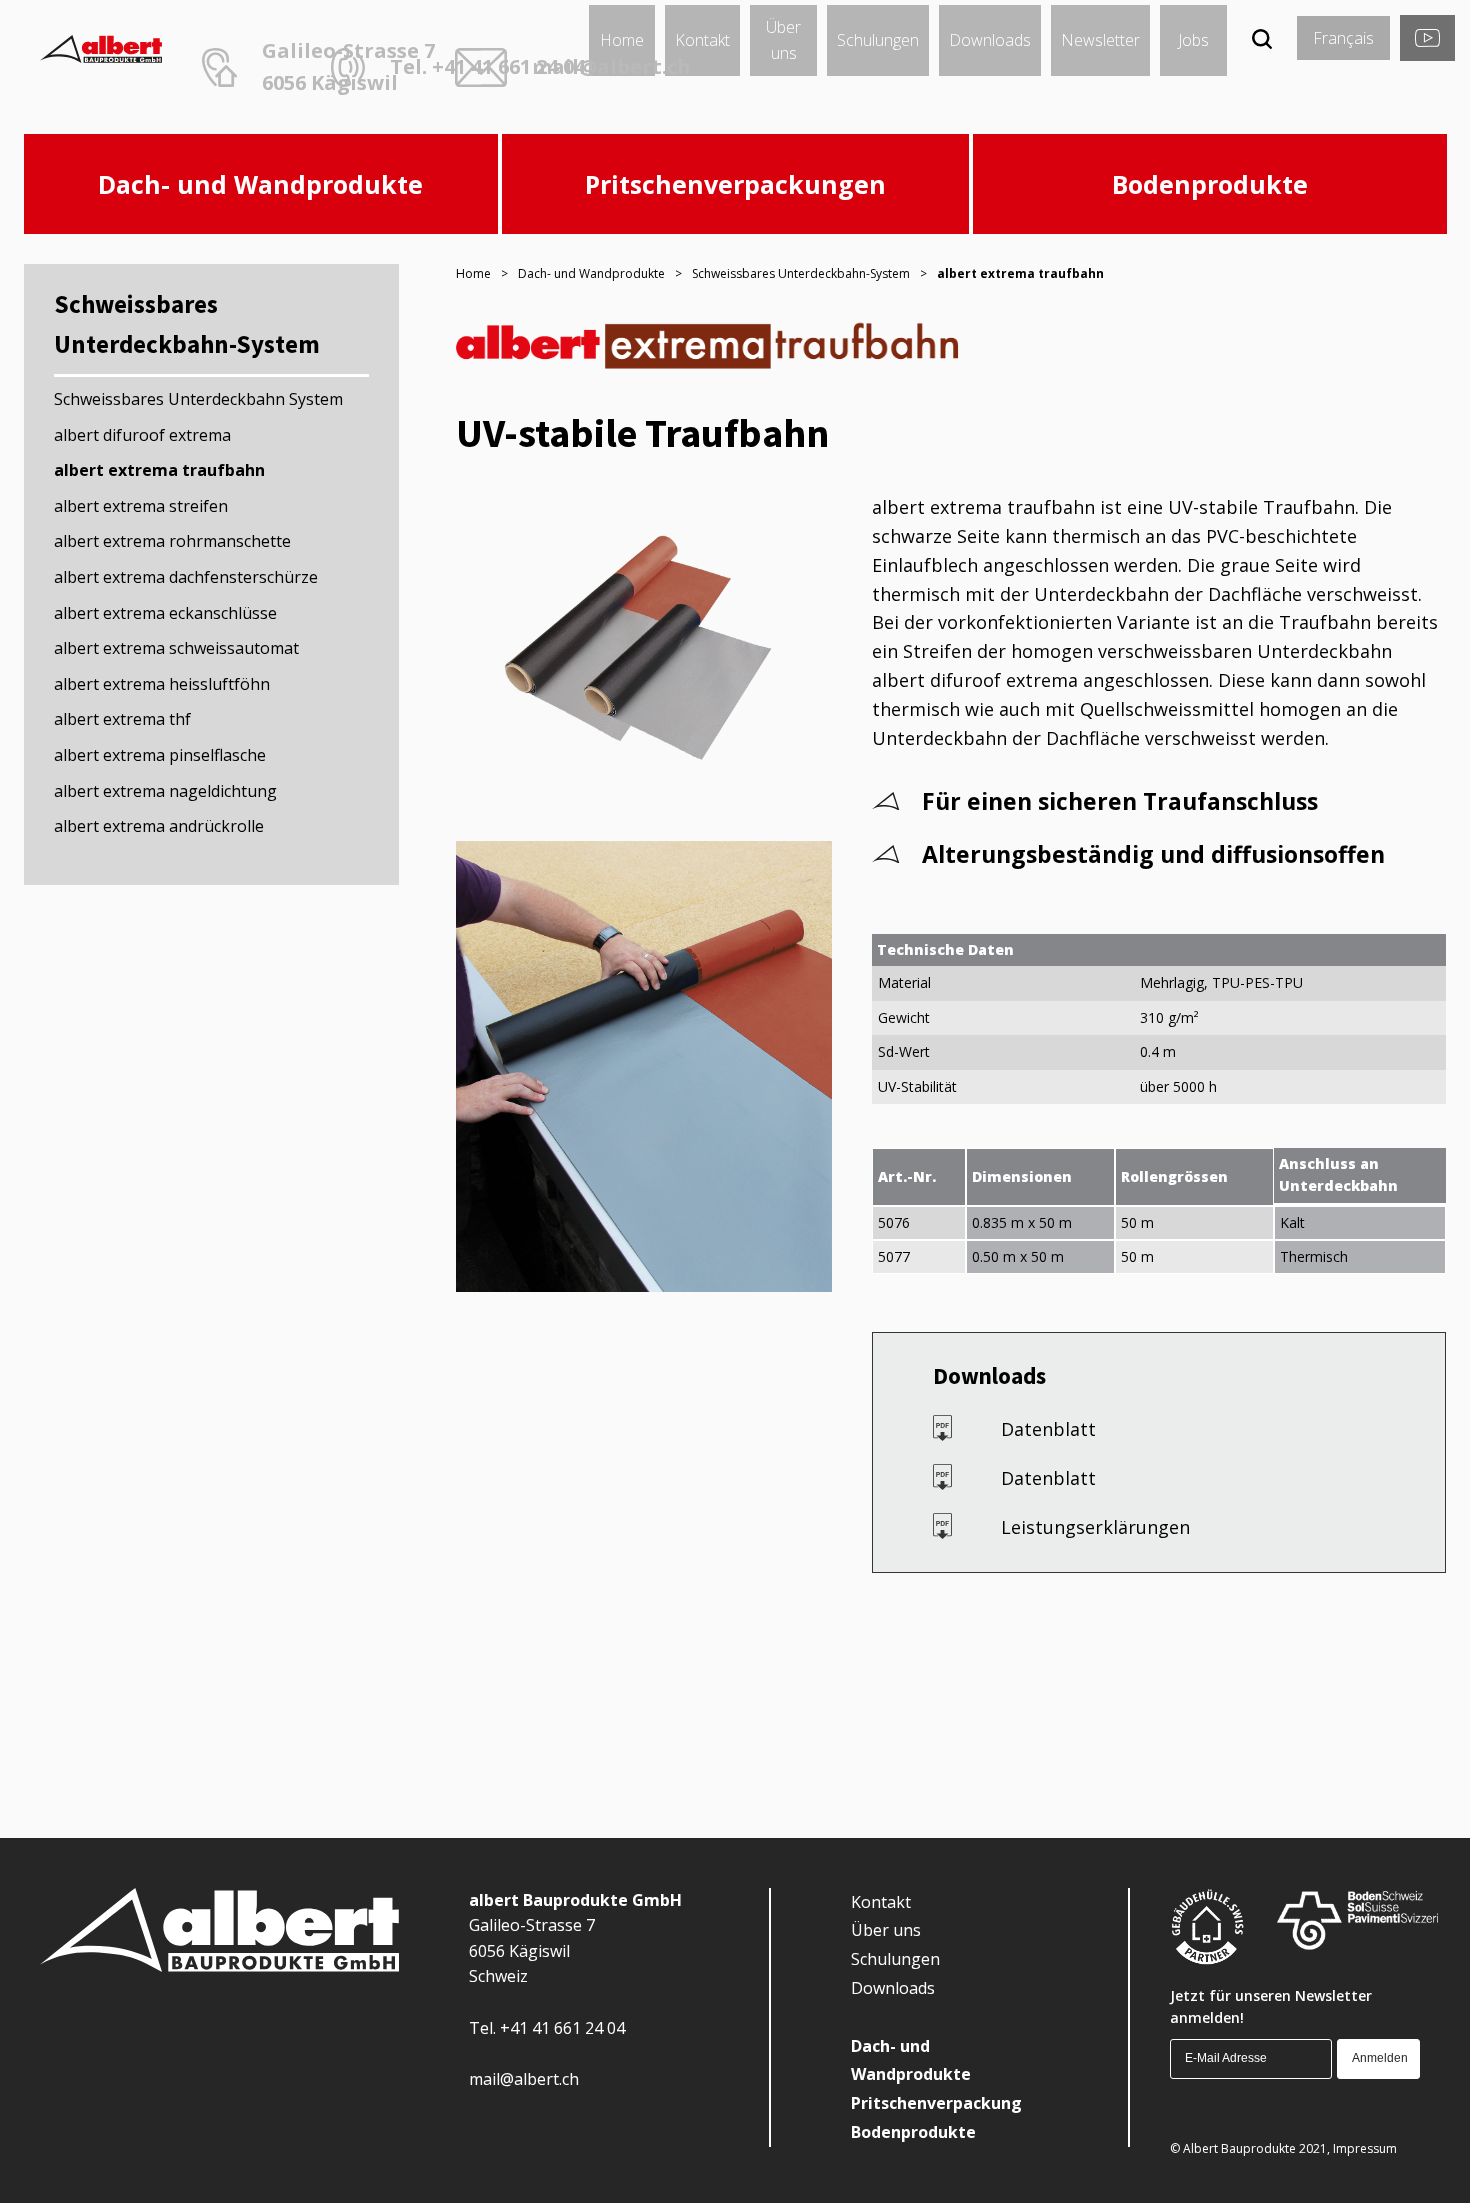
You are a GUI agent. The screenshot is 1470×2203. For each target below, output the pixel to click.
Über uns (783, 40)
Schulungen (878, 40)
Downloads (990, 40)
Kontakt (702, 40)
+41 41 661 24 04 (562, 2028)
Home (622, 40)
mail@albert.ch (611, 66)
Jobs (1193, 40)
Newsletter (1100, 40)
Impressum (1365, 2148)
